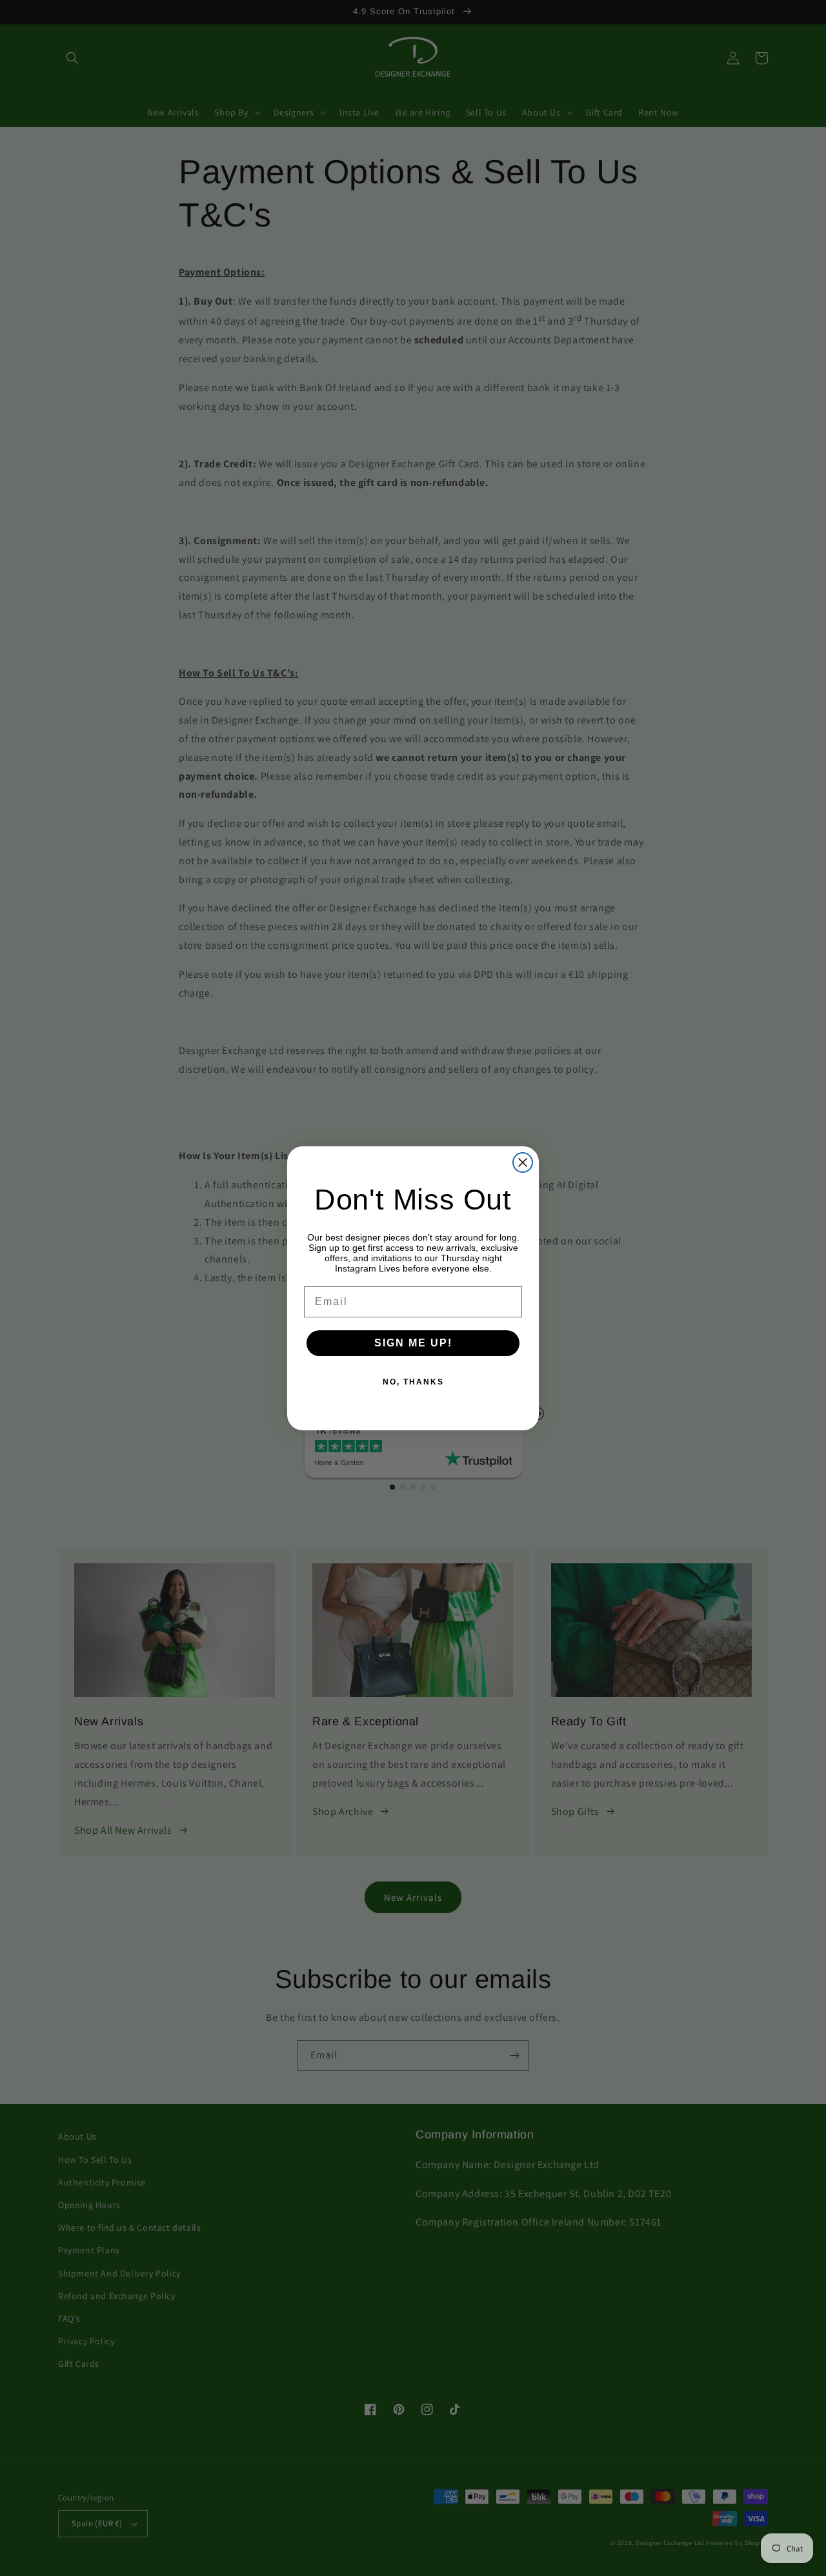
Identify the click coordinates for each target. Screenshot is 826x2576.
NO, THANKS (413, 1382)
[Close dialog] (523, 1162)
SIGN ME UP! (413, 1343)
